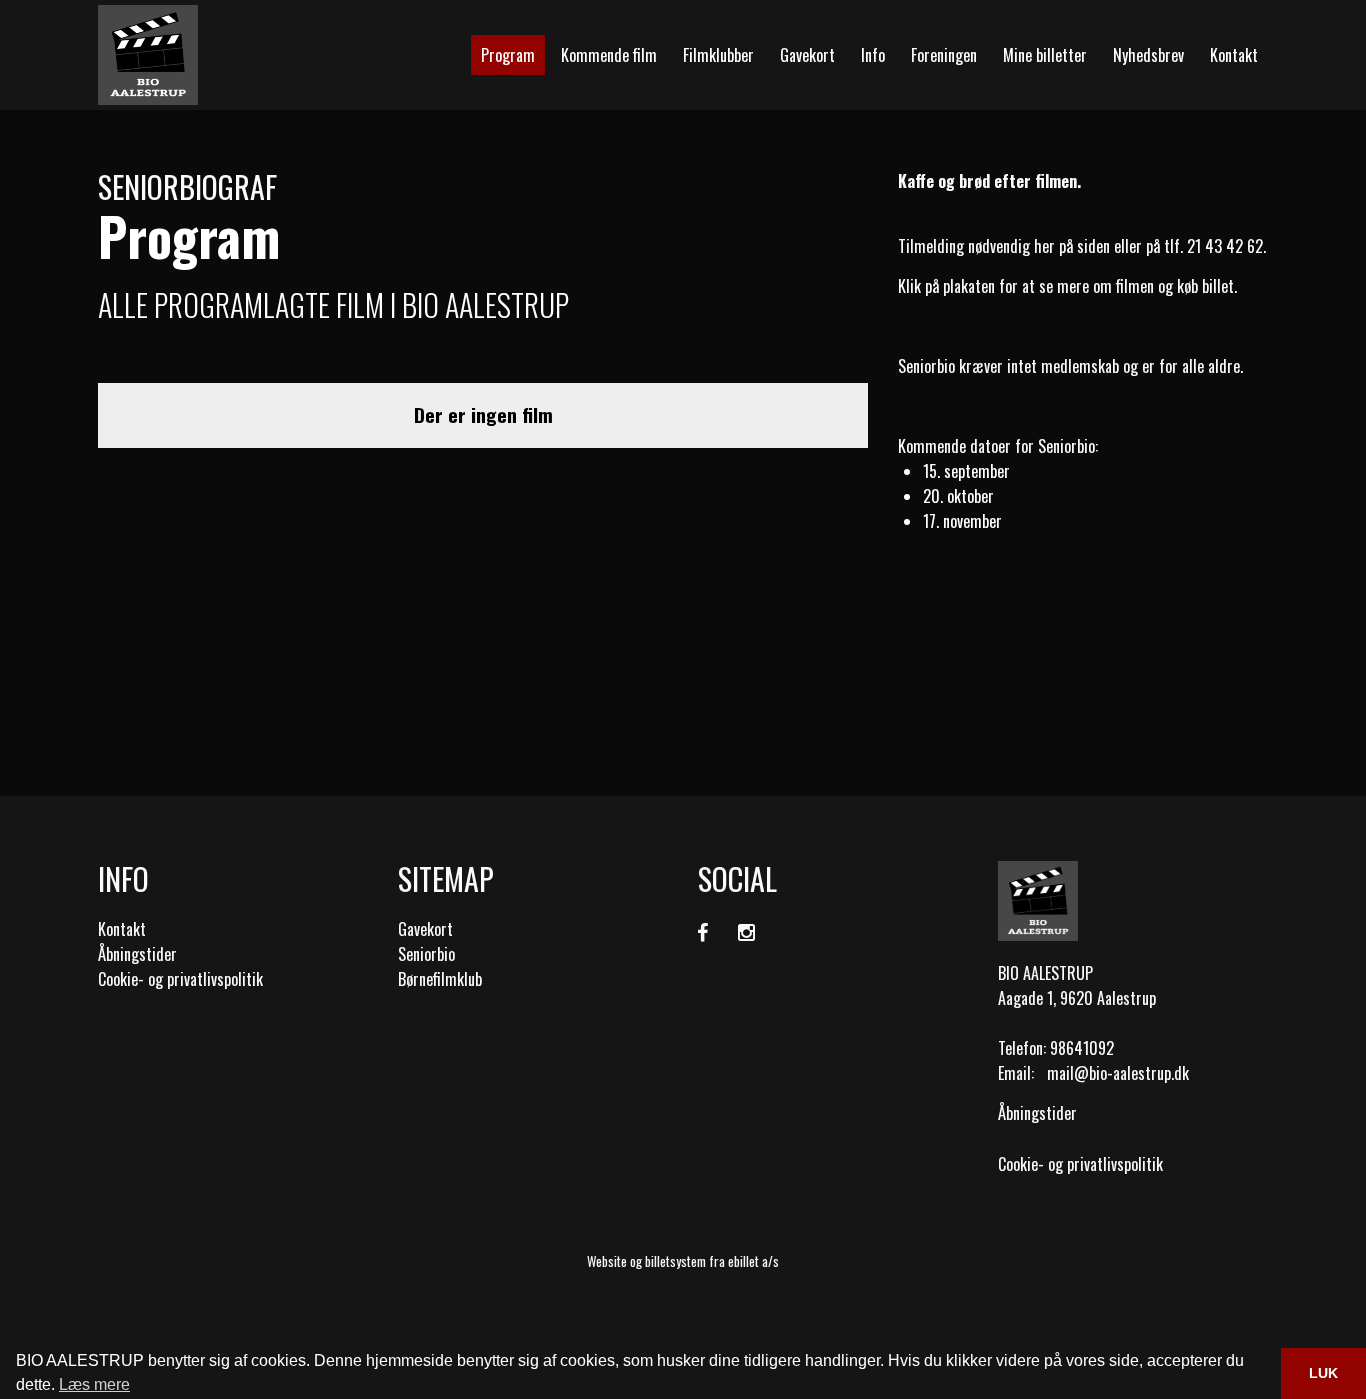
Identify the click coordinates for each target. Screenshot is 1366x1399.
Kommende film (609, 55)
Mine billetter (1045, 55)
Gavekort (807, 55)
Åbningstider (137, 954)
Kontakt (1234, 55)
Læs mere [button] (94, 1384)
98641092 (1082, 1048)
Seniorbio (426, 954)
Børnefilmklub (440, 979)
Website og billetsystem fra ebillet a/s (683, 1261)
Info (873, 55)
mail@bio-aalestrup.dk (1118, 1073)
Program (508, 55)
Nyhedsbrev (1148, 55)
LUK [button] (1323, 1373)
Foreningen (944, 55)
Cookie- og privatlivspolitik (180, 979)
